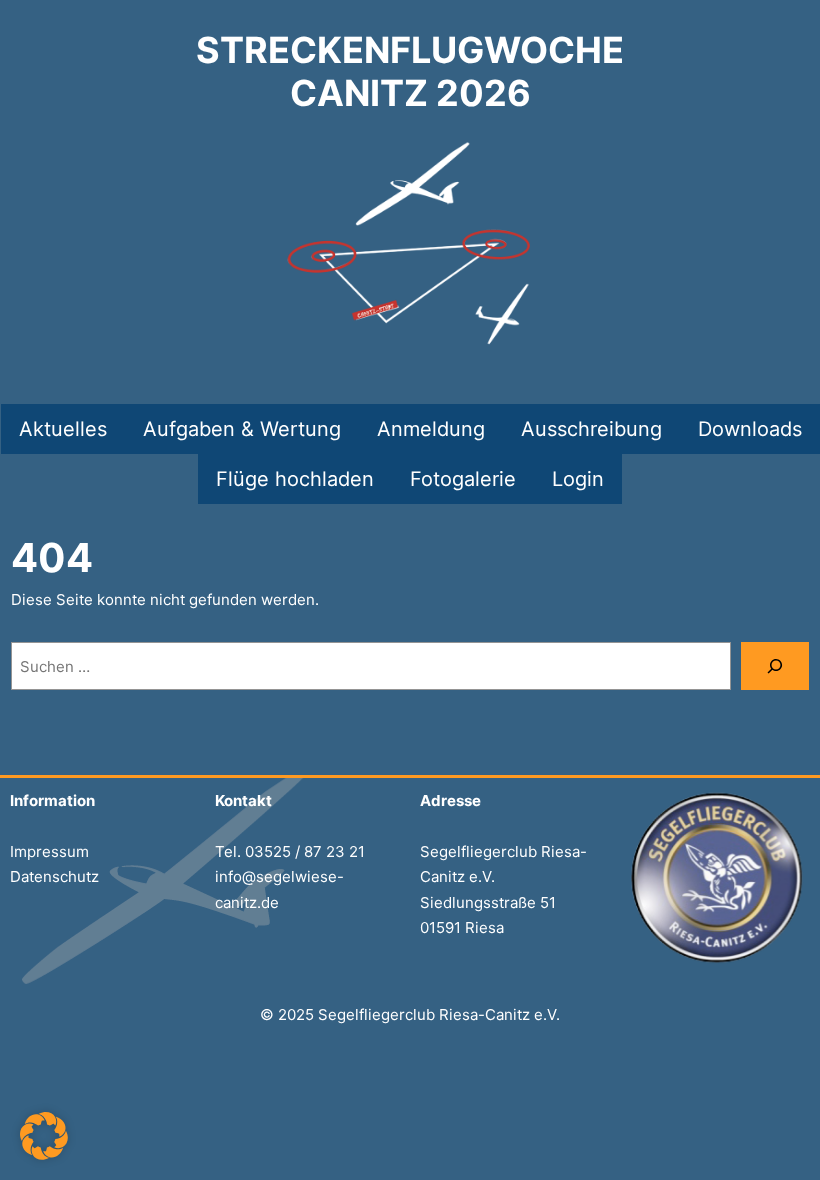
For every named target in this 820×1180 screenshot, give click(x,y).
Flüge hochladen (295, 479)
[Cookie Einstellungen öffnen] (44, 1154)
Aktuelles (63, 429)
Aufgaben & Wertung (242, 429)
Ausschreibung (591, 429)
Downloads (750, 429)
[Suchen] (775, 666)
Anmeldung (431, 429)
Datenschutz (54, 876)
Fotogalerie (463, 479)
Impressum (49, 851)
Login (578, 479)
